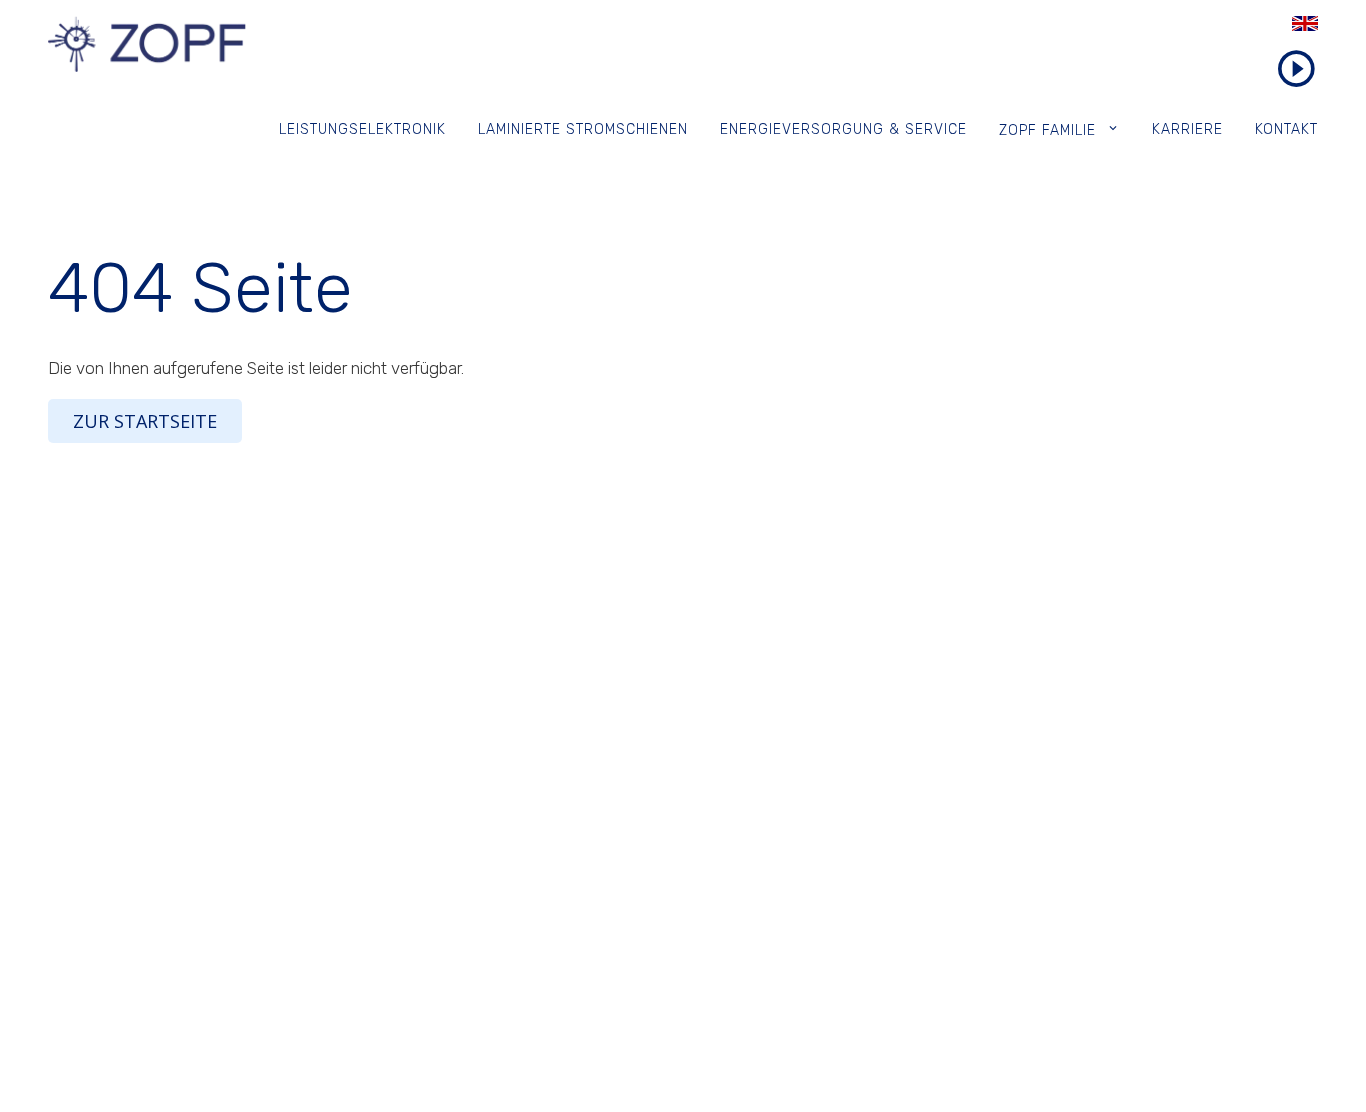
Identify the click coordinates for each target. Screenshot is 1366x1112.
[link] (1272, 23)
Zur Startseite (145, 421)
